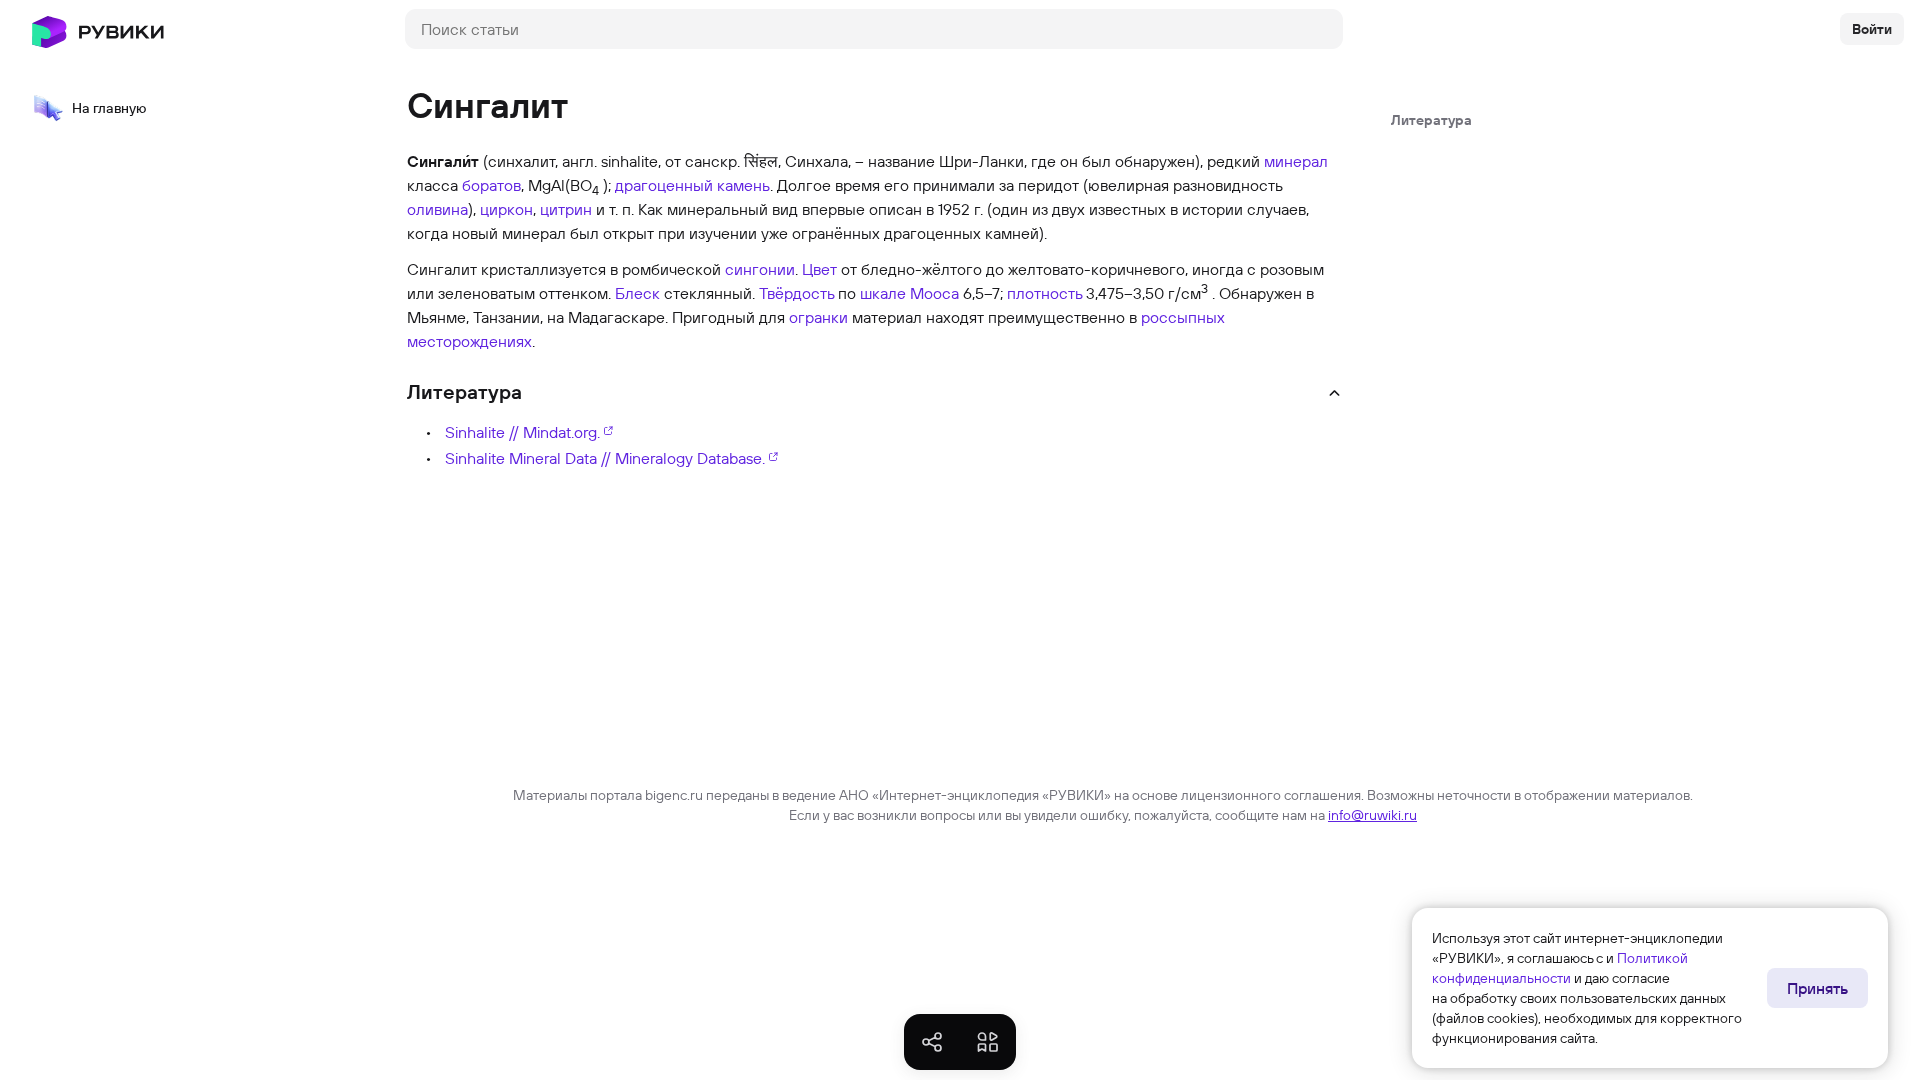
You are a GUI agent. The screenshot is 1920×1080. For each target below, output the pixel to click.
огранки (818, 317)
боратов (491, 185)
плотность (1044, 293)
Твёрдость (796, 293)
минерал (1296, 161)
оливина (437, 209)
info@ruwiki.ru (1372, 815)
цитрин (566, 209)
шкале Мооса (909, 293)
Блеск (637, 293)
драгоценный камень (692, 185)
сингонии (760, 269)
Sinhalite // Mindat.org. (522, 432)
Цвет (819, 269)
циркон (506, 209)
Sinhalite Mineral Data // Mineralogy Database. (605, 458)
